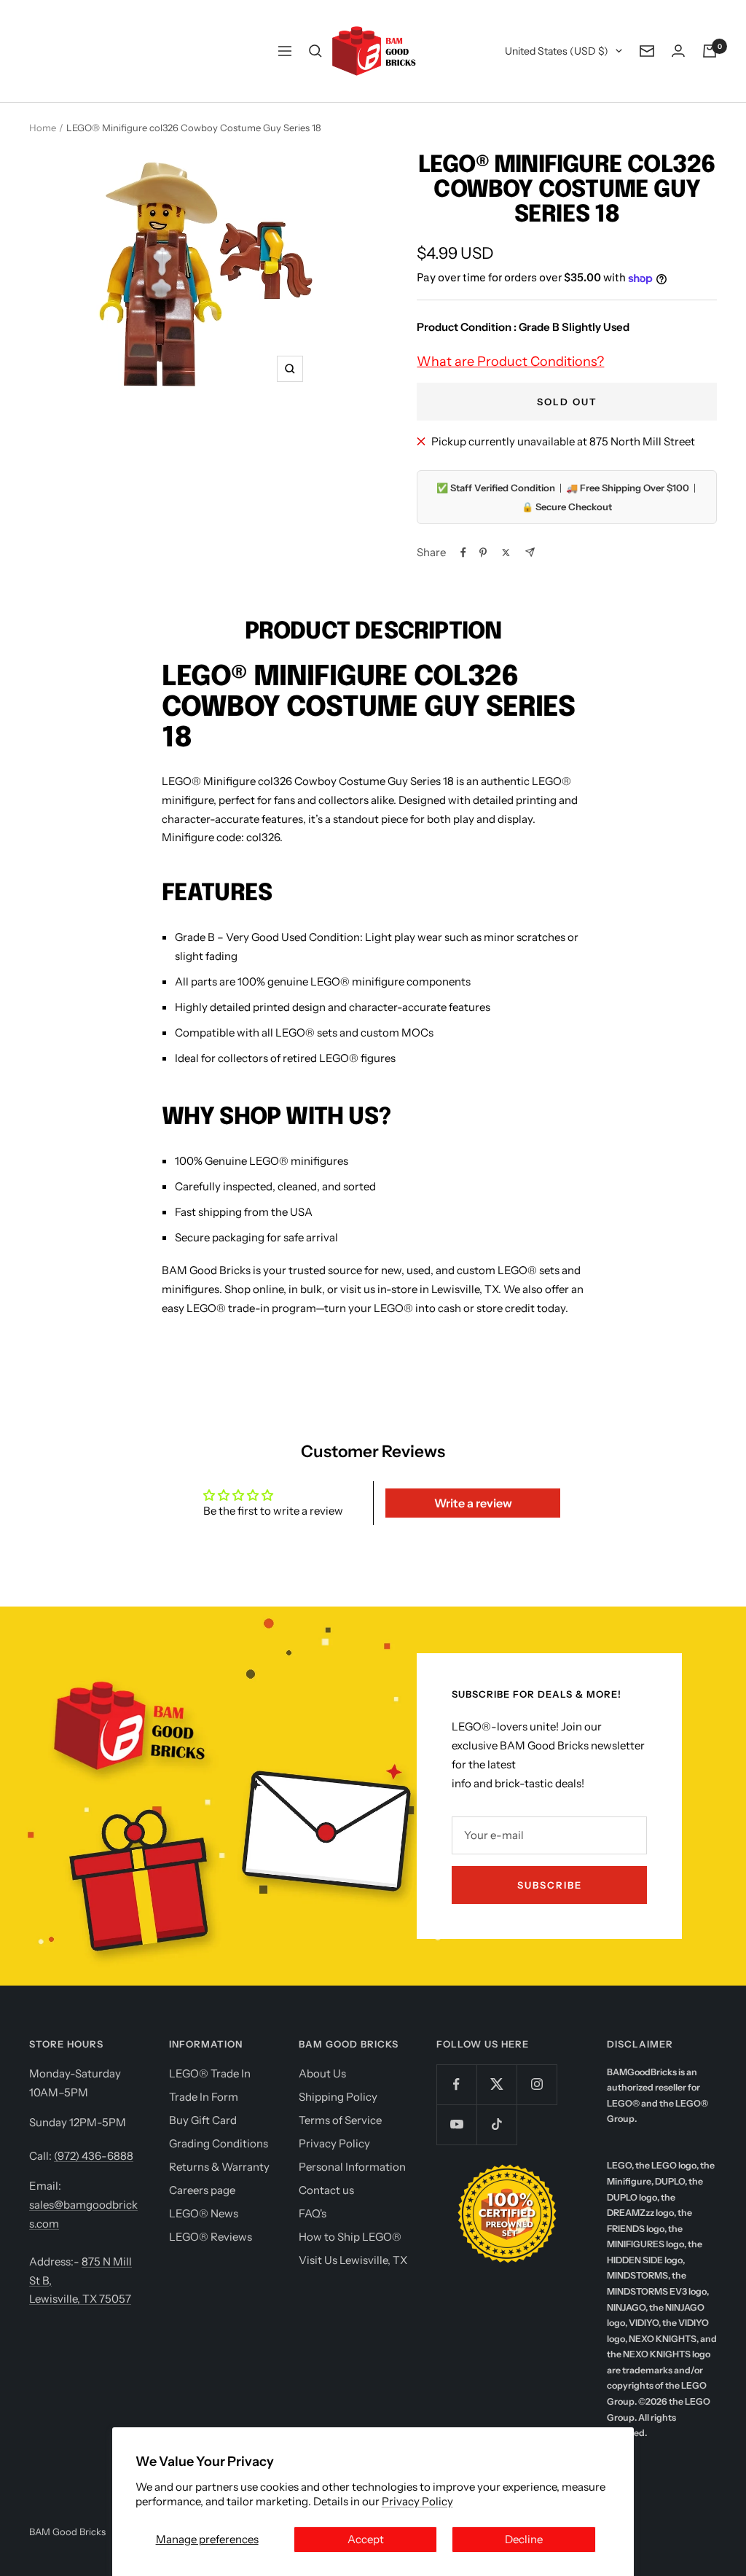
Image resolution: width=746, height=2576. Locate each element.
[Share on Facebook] (463, 553)
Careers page (202, 2190)
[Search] (315, 51)
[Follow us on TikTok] (496, 2124)
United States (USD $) (557, 51)
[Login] (678, 51)
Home (43, 128)
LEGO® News (204, 2213)
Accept (366, 2539)
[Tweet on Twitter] (506, 553)
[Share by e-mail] (530, 552)
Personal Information (352, 2167)
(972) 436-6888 (94, 2156)
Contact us (326, 2190)
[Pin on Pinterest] (483, 553)
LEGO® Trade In (210, 2073)
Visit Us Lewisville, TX (353, 2260)
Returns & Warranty (219, 2167)
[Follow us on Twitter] (496, 2084)
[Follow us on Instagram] (537, 2084)
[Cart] (710, 51)
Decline (524, 2539)
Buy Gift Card (203, 2120)
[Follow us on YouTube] (456, 2124)
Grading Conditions (219, 2143)
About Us (322, 2073)
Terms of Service (340, 2120)
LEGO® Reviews (211, 2237)
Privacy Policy (417, 2501)
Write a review (473, 1503)
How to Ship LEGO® (350, 2237)
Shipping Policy (338, 2097)
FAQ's (313, 2213)
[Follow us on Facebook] (456, 2084)
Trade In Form (204, 2097)
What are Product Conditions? (510, 362)
